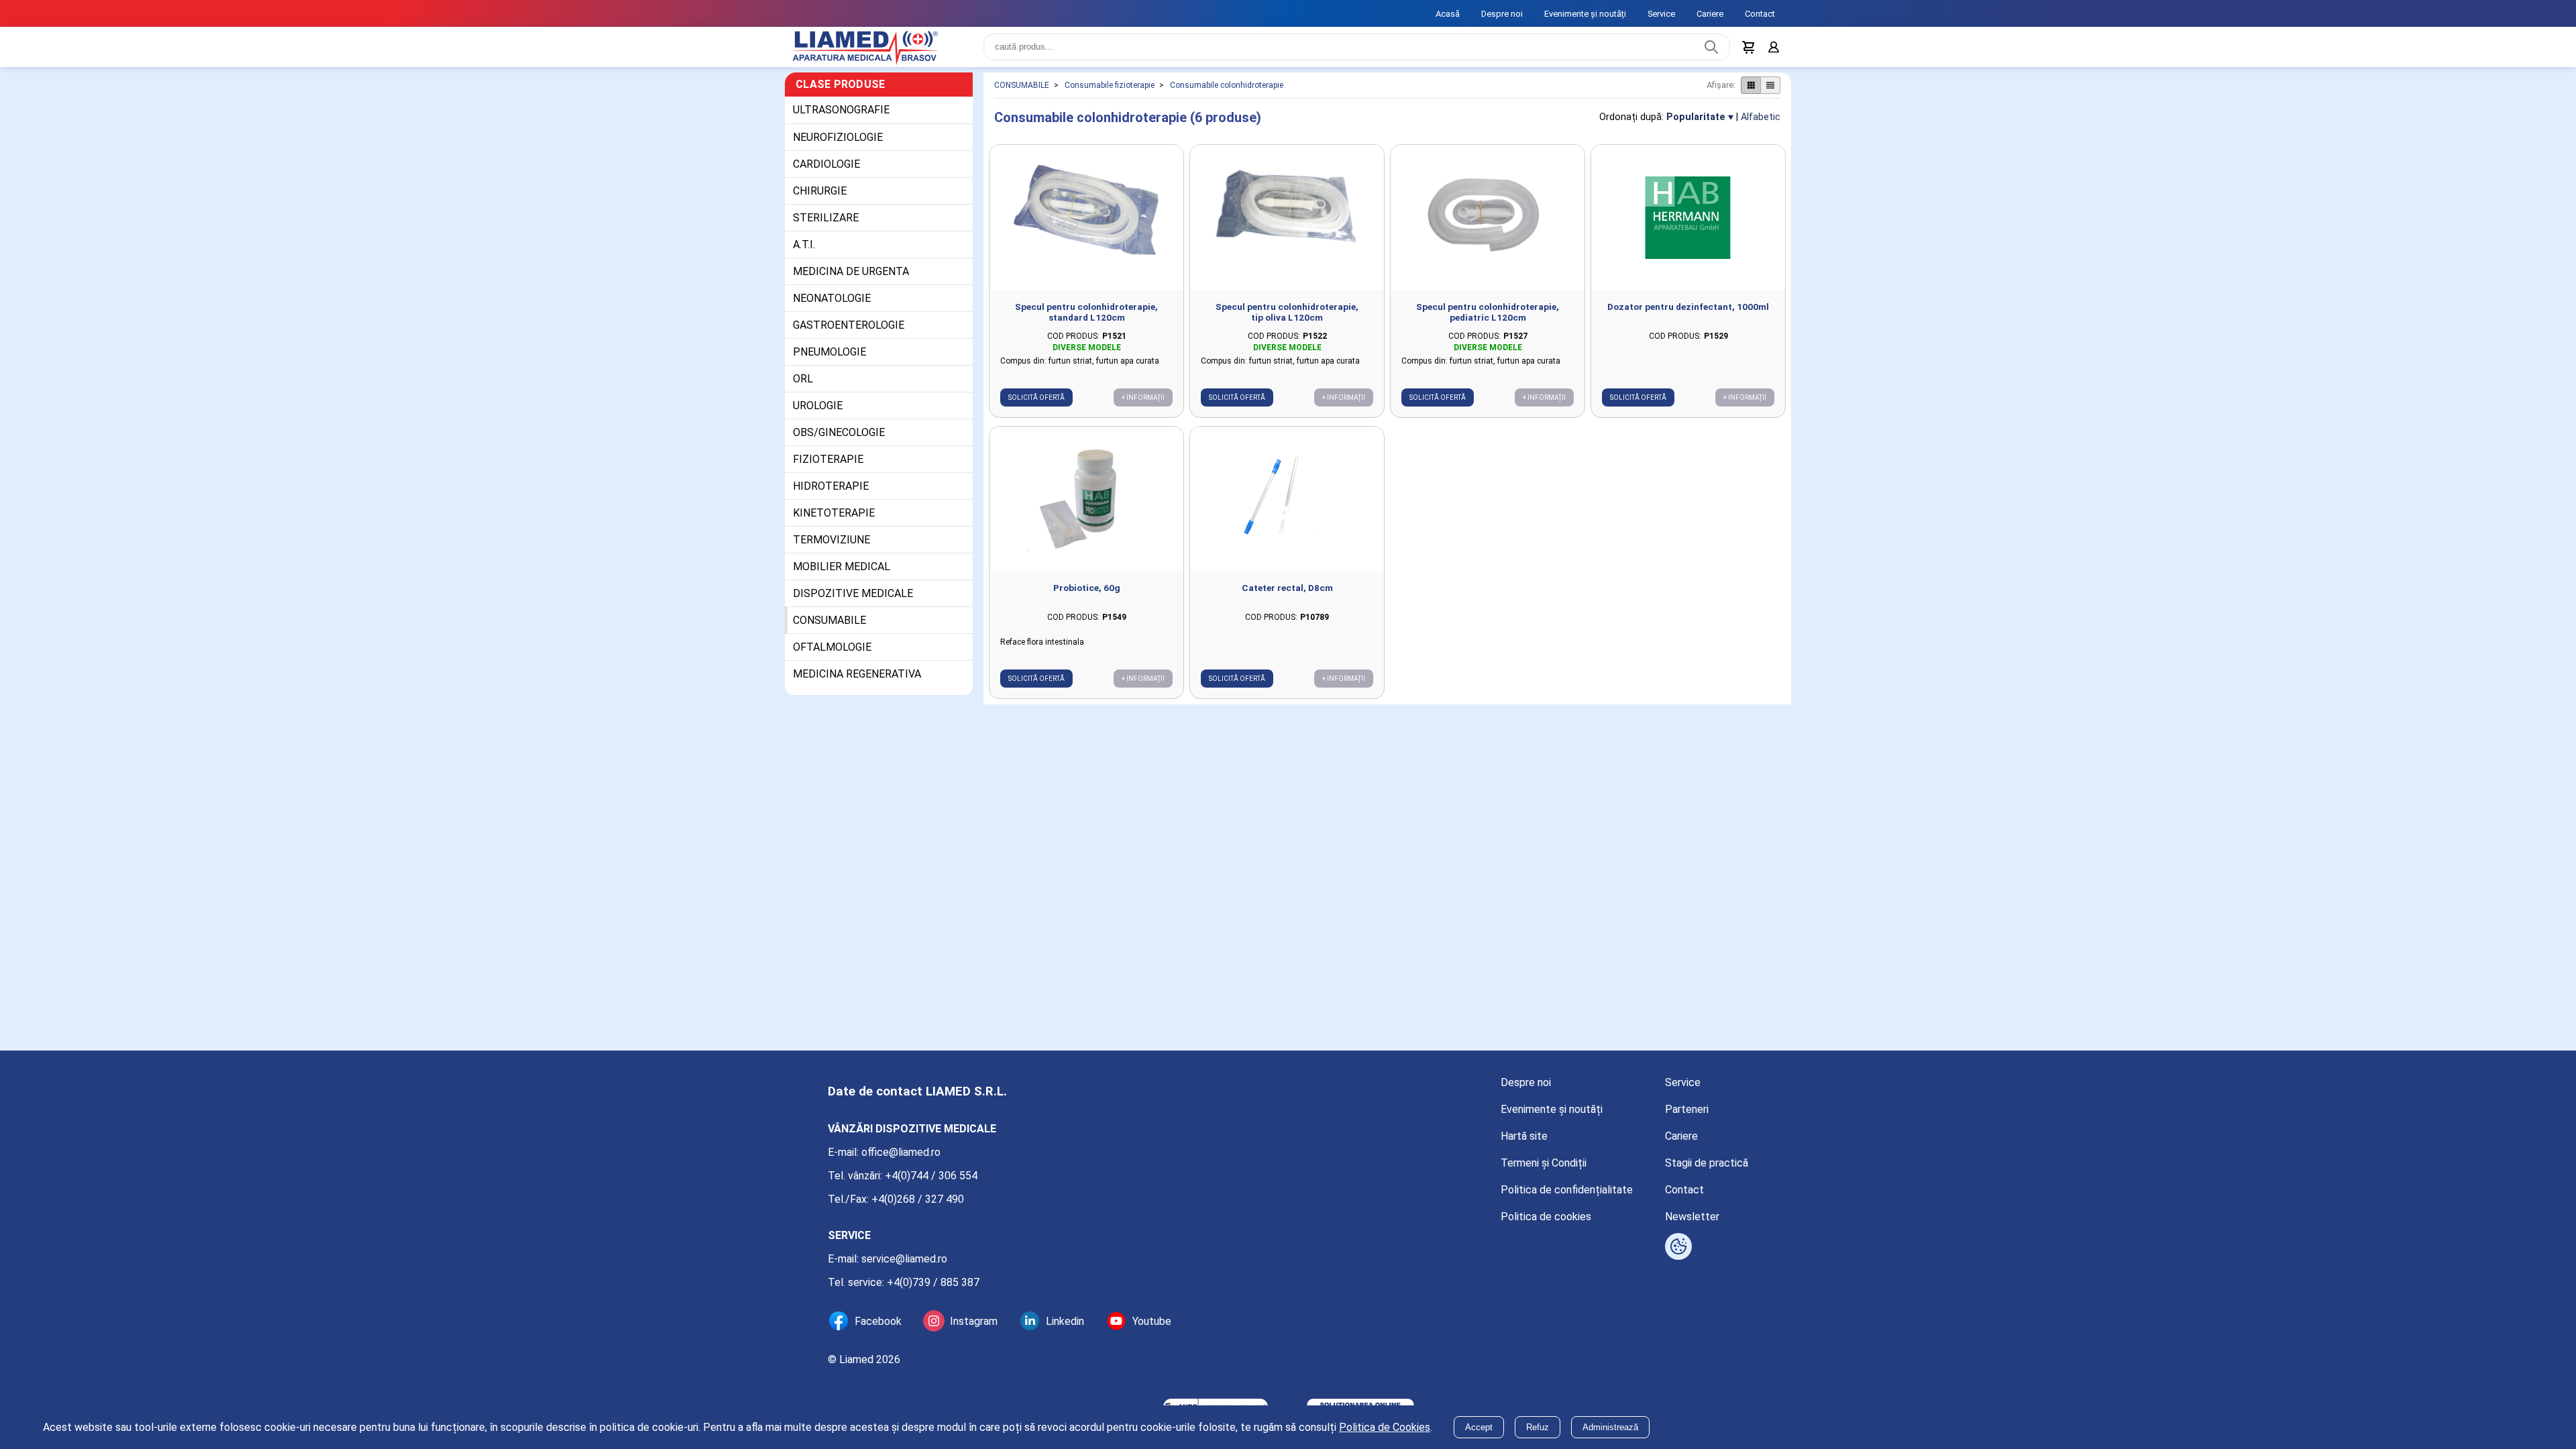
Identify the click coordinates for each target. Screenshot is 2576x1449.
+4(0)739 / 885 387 (933, 1282)
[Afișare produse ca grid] (1751, 93)
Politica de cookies (1546, 1217)
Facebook (878, 1321)
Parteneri (1687, 1109)
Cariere (1710, 14)
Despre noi (1502, 14)
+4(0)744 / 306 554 (931, 1176)
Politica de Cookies (1385, 1427)
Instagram (974, 1321)
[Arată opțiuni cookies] (1678, 1246)
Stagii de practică (1707, 1163)
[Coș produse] (1746, 51)
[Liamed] (879, 51)
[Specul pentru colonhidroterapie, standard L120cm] (1086, 226)
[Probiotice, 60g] (1086, 507)
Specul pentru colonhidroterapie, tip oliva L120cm (1287, 320)
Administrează (1610, 1427)
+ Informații (1143, 406)
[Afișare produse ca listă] (1770, 93)
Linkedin (1065, 1321)
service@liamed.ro (904, 1259)
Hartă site (1524, 1136)
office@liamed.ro (901, 1152)
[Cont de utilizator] (1772, 51)
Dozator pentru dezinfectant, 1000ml (1688, 315)
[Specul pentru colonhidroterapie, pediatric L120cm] (1488, 226)
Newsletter (1692, 1217)
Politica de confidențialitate (1567, 1190)
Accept (1479, 1427)
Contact (1760, 14)
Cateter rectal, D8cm (1287, 596)
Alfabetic (1761, 125)
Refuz (1538, 1427)
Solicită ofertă (1036, 406)
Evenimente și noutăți (1585, 14)
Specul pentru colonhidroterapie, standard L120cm (1086, 320)
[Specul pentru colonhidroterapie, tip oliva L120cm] (1287, 226)
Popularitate (1696, 125)
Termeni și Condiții (1544, 1163)
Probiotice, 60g (1087, 596)
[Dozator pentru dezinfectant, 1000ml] (1688, 226)
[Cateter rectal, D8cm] (1287, 507)
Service (1661, 14)
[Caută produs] (1708, 51)
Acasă (1448, 14)
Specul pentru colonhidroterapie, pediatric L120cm (1488, 320)
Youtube (1152, 1321)
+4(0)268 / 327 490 (918, 1199)
